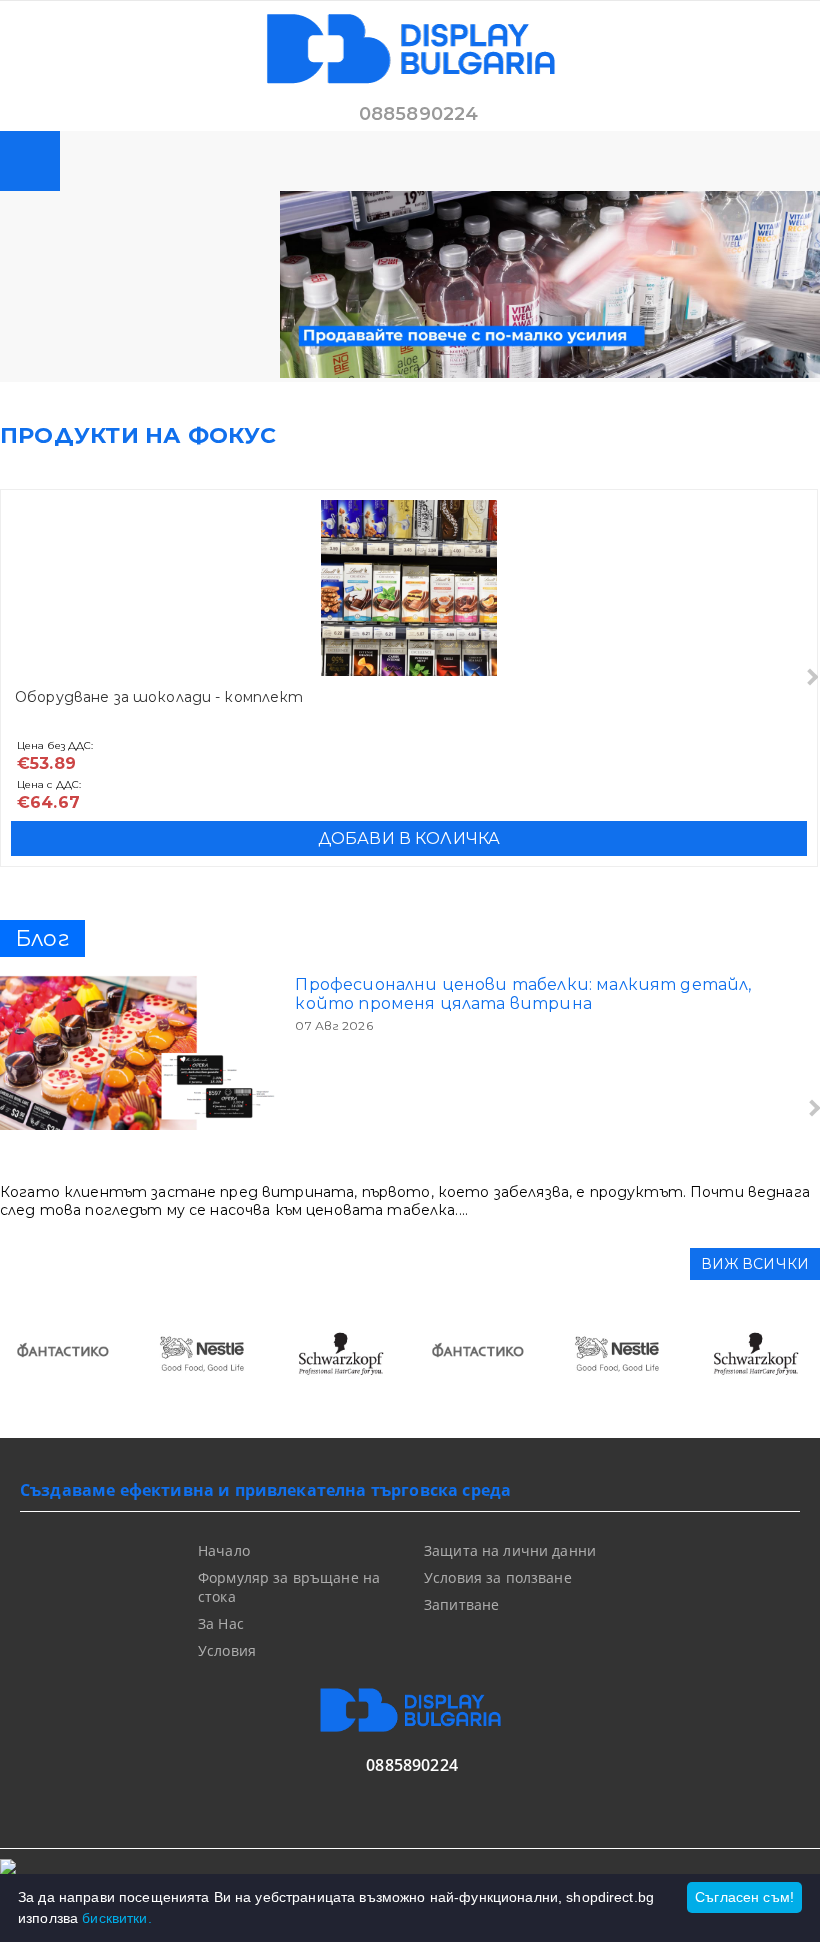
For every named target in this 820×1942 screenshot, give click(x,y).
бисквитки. (116, 1918)
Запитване (461, 1604)
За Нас (221, 1623)
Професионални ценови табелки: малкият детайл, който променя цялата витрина (523, 994)
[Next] (810, 677)
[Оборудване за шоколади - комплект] (409, 588)
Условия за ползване (498, 1577)
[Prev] (32, 1363)
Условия (227, 1650)
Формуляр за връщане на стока (289, 1587)
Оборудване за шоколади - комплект (159, 697)
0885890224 (419, 114)
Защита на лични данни (510, 1550)
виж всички (755, 1264)
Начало (224, 1550)
